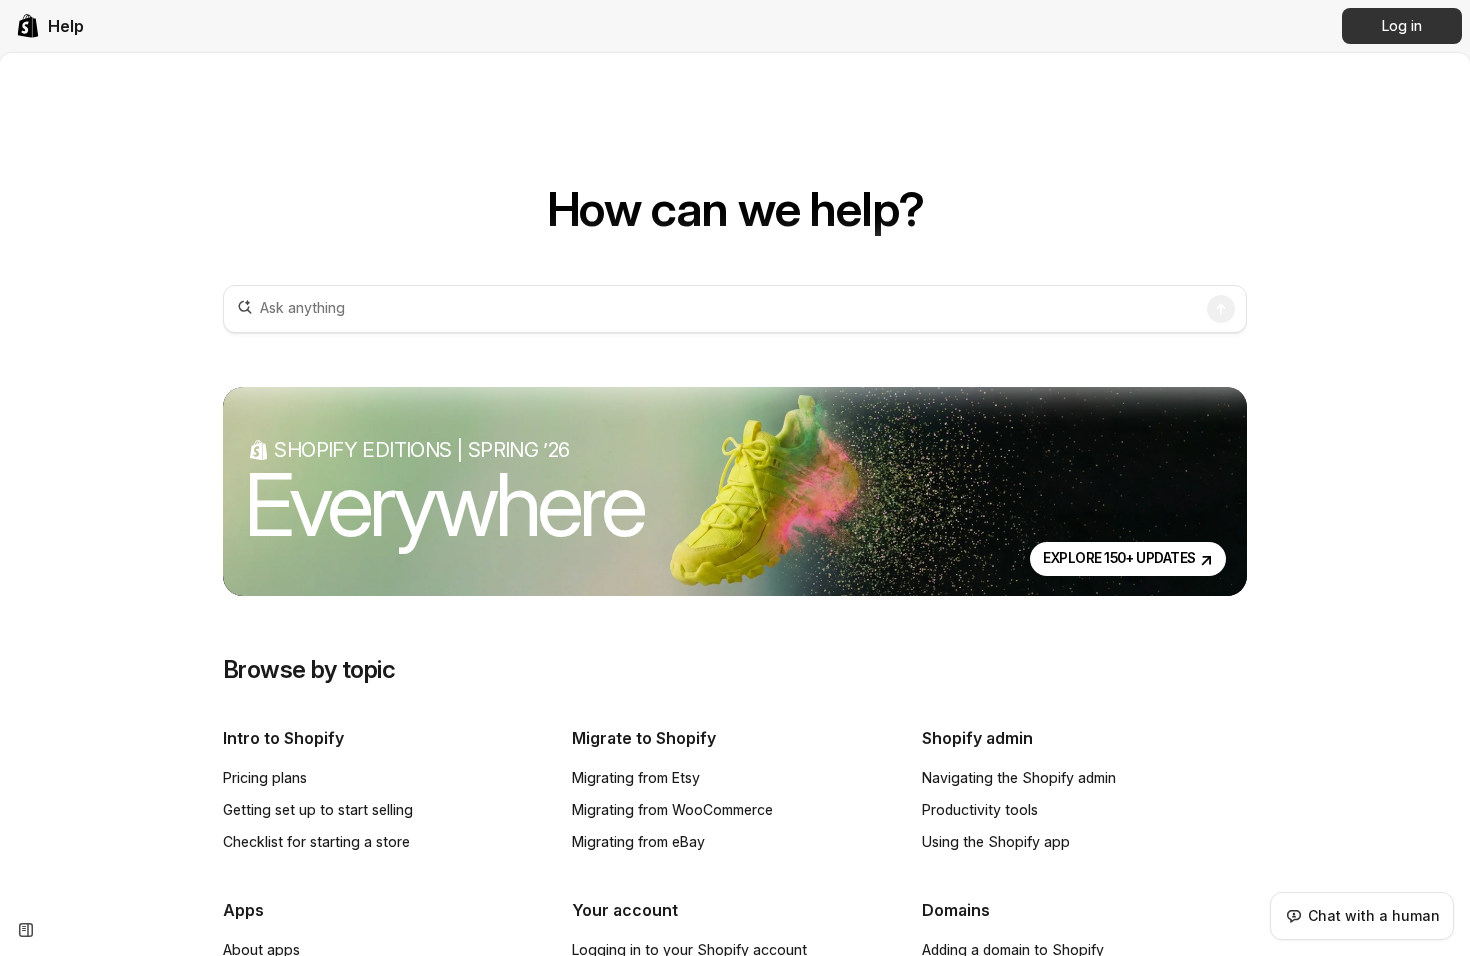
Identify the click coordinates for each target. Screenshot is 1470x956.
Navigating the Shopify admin (1019, 777)
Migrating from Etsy (636, 777)
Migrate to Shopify (644, 738)
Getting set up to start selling (318, 809)
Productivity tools (980, 809)
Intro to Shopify (283, 738)
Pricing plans (265, 777)
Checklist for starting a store (316, 841)
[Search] (1221, 309)
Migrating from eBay (638, 841)
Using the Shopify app (996, 841)
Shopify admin (977, 738)
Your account (625, 910)
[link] (50, 26)
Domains (956, 910)
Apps (243, 910)
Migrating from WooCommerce (672, 809)
